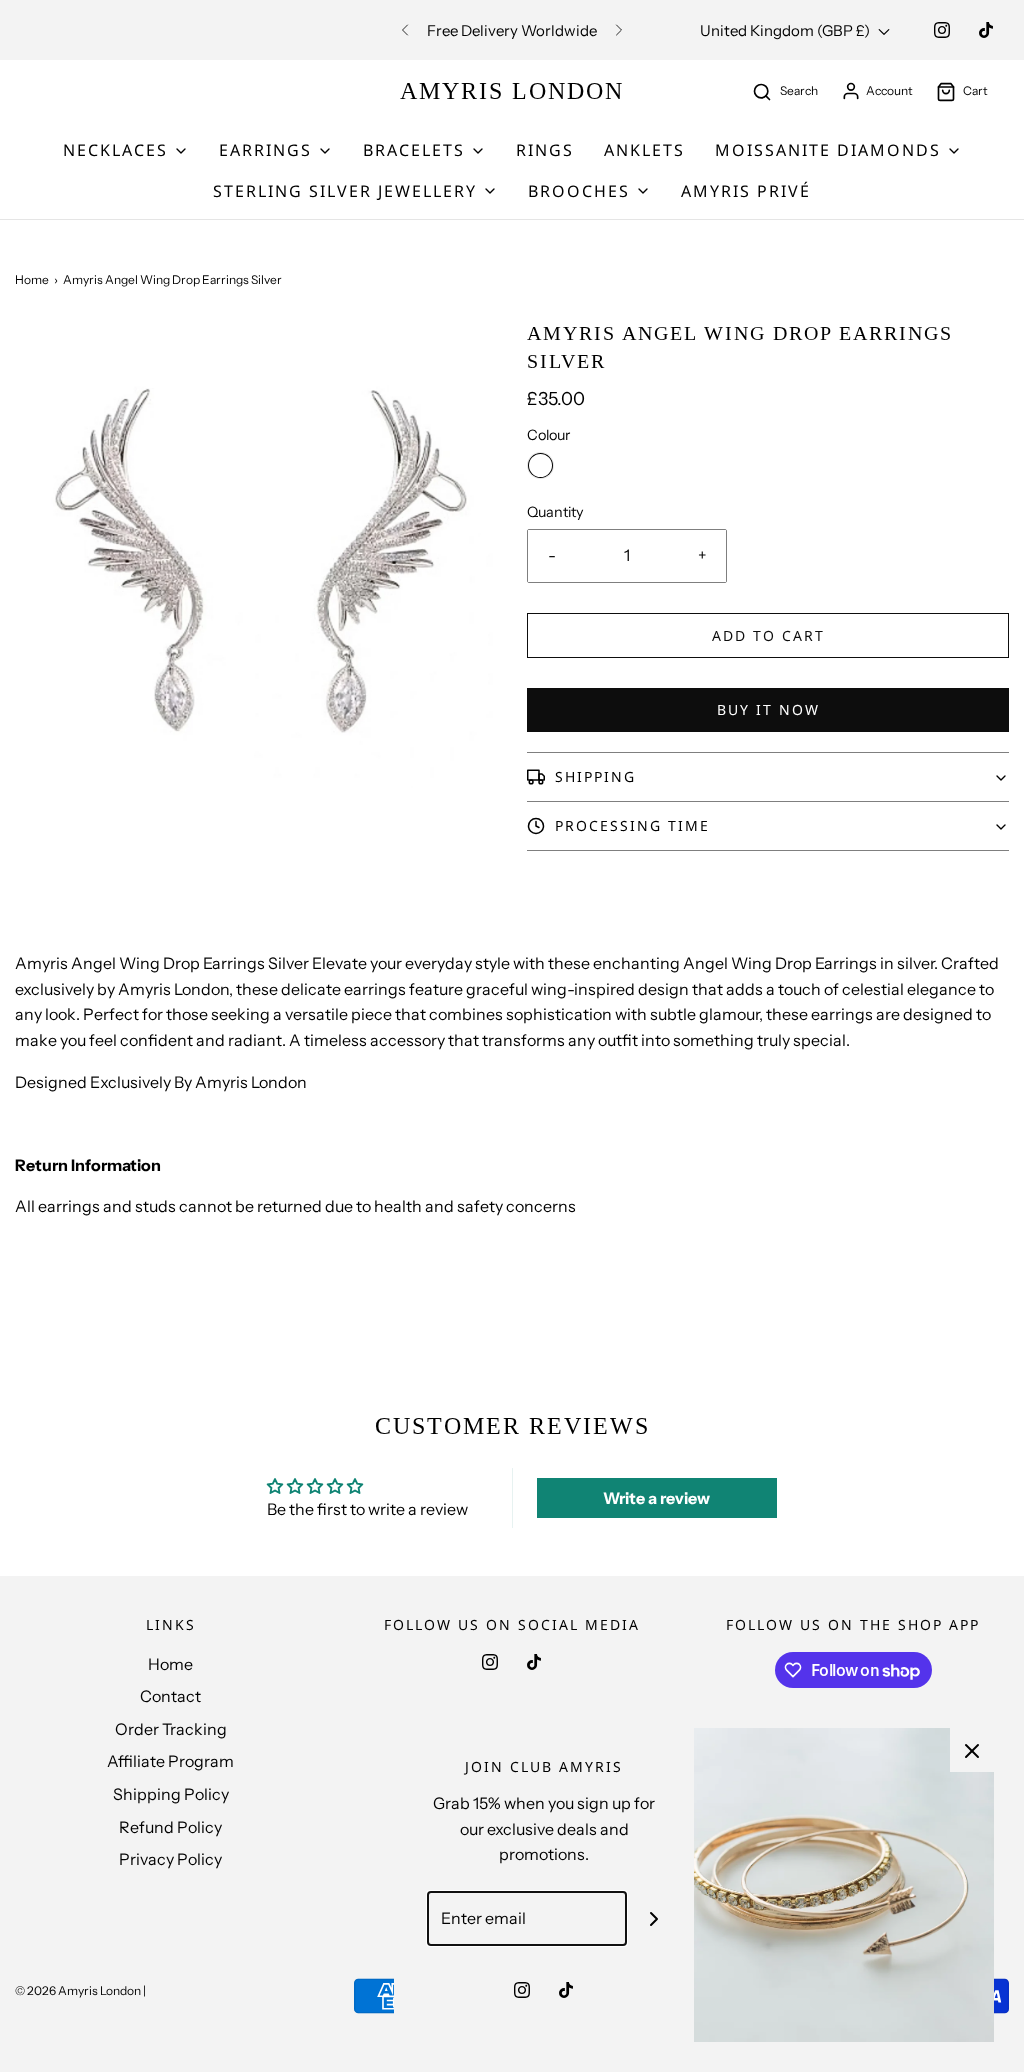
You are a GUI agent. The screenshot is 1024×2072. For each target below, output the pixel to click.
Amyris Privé (746, 191)
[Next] (619, 30)
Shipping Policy (171, 1794)
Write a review (656, 1498)
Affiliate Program (170, 1761)
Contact (170, 1696)
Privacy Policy (170, 1859)
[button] (768, 777)
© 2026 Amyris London (78, 1990)
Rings (545, 150)
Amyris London (512, 91)
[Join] (654, 1918)
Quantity (555, 512)
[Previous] (405, 30)
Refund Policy (170, 1827)
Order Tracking (171, 1729)
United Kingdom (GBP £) (786, 30)
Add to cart (768, 635)
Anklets (644, 150)
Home (32, 279)
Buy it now (768, 709)
